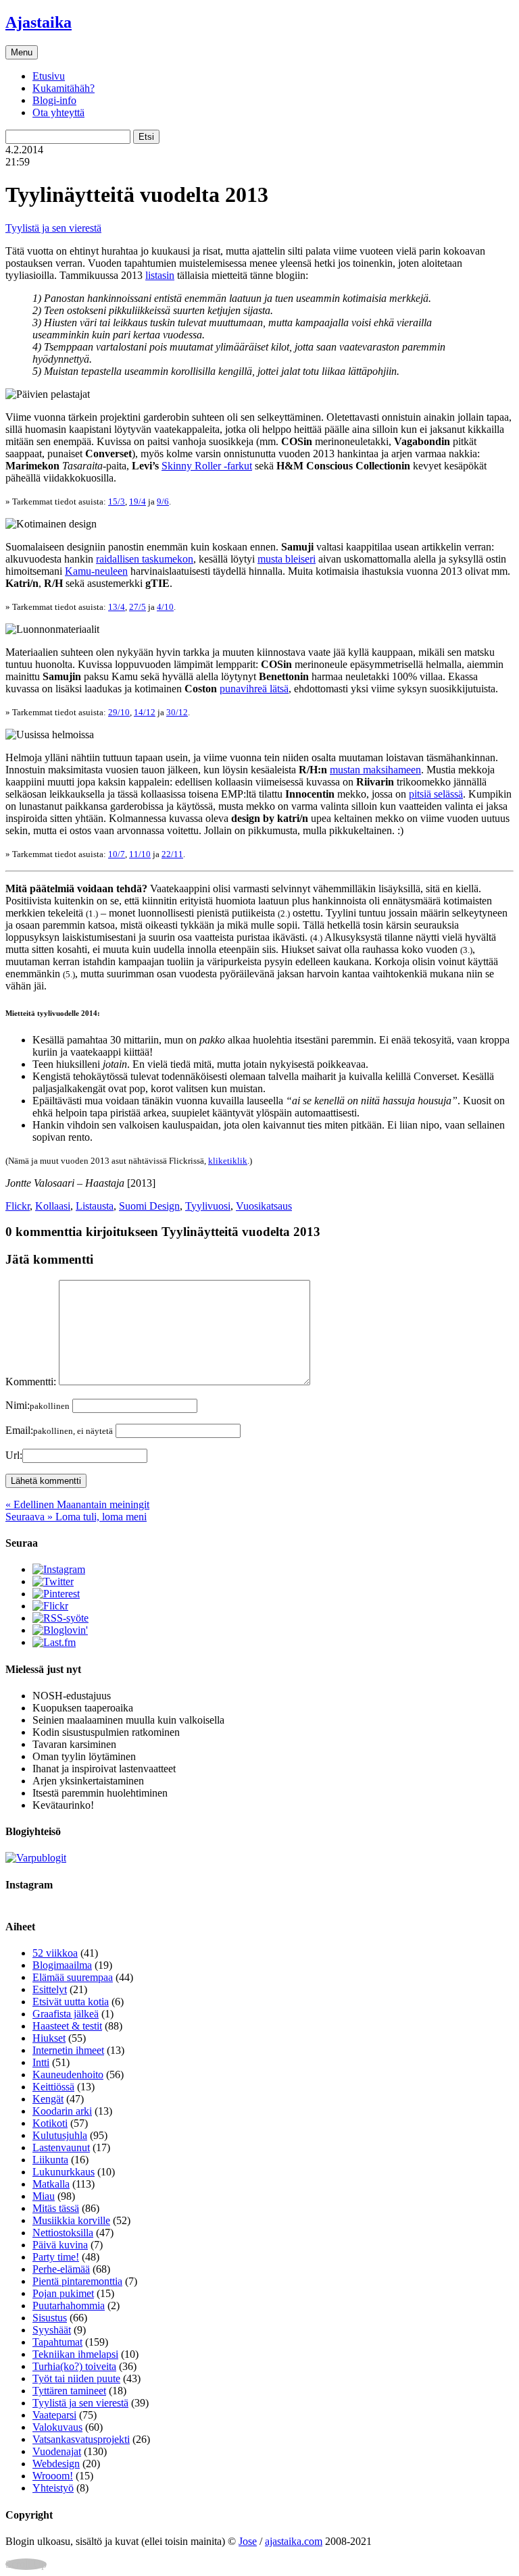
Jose (248, 2541)
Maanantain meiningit (77, 1504)
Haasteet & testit (67, 2026)
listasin (160, 275)
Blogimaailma (62, 1965)
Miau (44, 2196)
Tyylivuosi (208, 1206)
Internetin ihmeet (68, 2050)
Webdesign (56, 2464)
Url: (14, 1455)
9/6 (163, 501)
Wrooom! (53, 2476)
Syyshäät (52, 2330)
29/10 (119, 712)
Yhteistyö (53, 2488)
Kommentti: (31, 1382)
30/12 (177, 712)
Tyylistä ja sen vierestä (53, 228)
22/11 (172, 854)
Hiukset (49, 2038)
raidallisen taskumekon (145, 559)
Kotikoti (50, 2123)
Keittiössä (53, 2087)
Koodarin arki (62, 2111)
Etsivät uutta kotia (71, 2002)
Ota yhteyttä (58, 112)
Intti (41, 2062)
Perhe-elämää (61, 2269)
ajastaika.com (294, 2541)
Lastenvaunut (61, 2147)
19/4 (138, 501)
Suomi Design (149, 1206)
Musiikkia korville (71, 2220)
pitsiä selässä (436, 794)
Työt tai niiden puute (76, 2378)
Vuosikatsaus (264, 1206)
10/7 (117, 854)
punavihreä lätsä (254, 689)
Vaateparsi (54, 2415)
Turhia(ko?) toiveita (74, 2366)
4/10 (165, 607)
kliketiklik (228, 1161)
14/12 (145, 712)
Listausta (95, 1206)
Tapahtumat (57, 2342)
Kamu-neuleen (96, 571)
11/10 (140, 854)
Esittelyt (50, 1989)
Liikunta (50, 2160)
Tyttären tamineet (69, 2391)
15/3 (117, 501)
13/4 (117, 607)
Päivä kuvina (60, 2245)
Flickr (18, 1206)
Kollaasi (53, 1206)
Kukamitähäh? (64, 88)
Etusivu (49, 76)
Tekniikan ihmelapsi (75, 2354)
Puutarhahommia (69, 2305)
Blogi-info (54, 100)
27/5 (138, 607)
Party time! (56, 2257)
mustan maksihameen (375, 770)
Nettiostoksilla (63, 2233)
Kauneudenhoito (68, 2075)
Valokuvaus (57, 2427)
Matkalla (51, 2184)
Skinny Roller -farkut (207, 466)
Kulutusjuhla (60, 2135)
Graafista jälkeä (66, 2014)
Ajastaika (39, 22)
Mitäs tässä (56, 2208)
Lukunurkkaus (64, 2172)
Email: (59, 1430)
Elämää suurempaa (73, 1977)
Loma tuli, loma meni (76, 1517)
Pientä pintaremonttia (77, 2281)
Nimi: (38, 1405)
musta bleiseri (287, 559)
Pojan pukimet (63, 2293)
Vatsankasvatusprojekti (81, 2439)
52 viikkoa (55, 1953)
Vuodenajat (57, 2451)
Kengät (48, 2099)
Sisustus (50, 2318)
